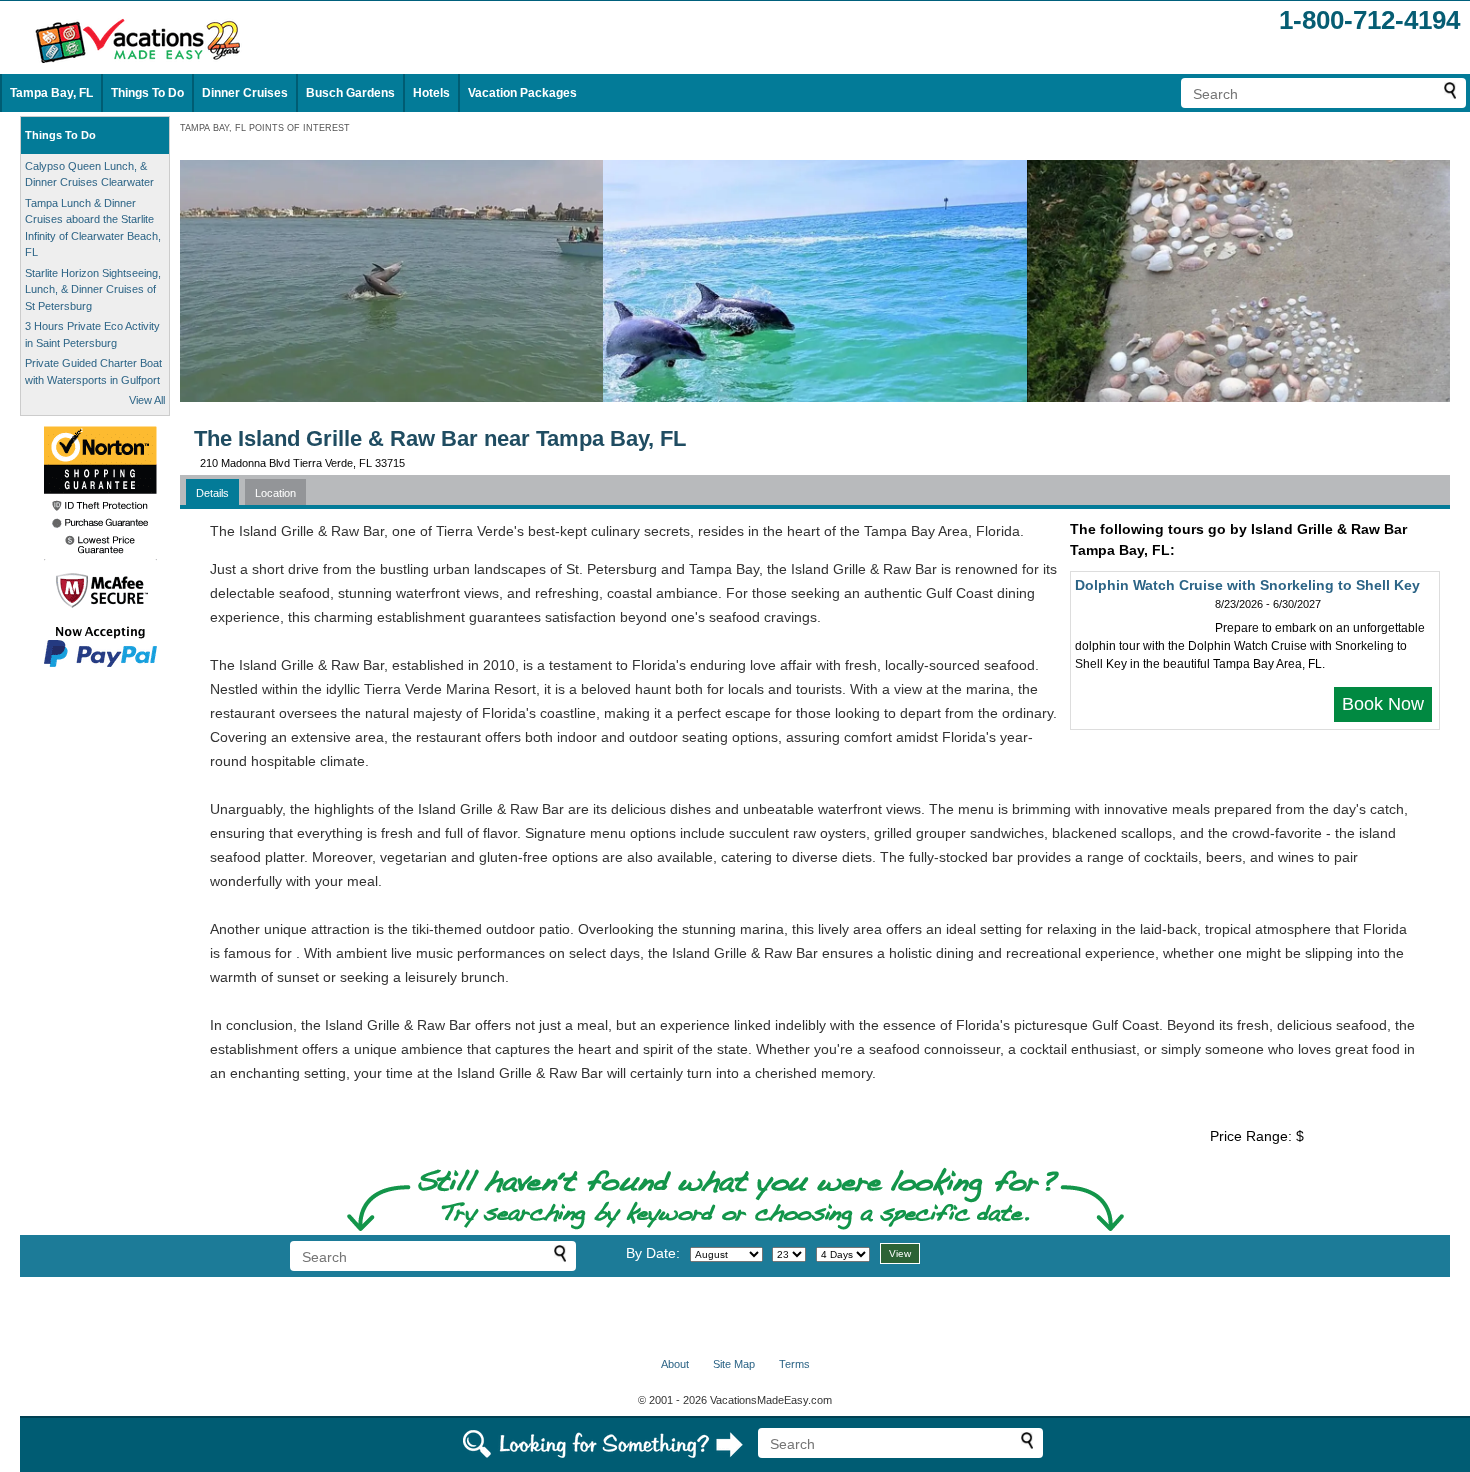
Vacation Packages (522, 93)
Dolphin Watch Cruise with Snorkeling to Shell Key (1247, 585)
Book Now (1383, 704)
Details (212, 493)
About (675, 1364)
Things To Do (147, 93)
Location (275, 493)
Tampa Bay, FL (51, 93)
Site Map (734, 1364)
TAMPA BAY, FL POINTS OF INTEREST (265, 128)
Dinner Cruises (245, 93)
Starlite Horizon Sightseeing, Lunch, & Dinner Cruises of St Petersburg (93, 289)
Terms (794, 1364)
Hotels (431, 93)
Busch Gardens (350, 93)
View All (147, 400)
